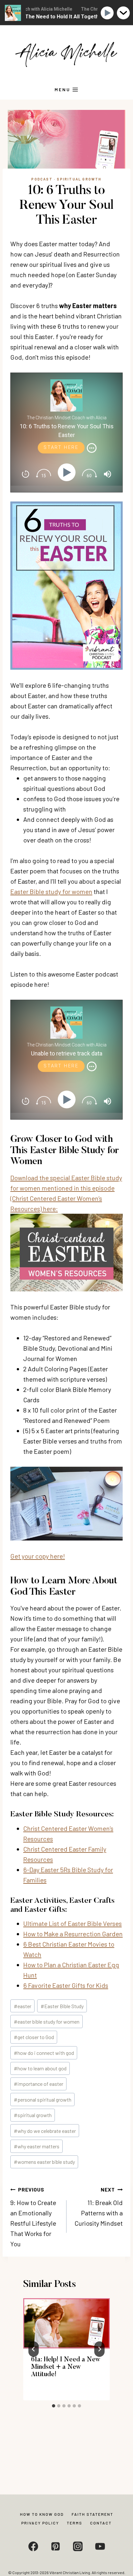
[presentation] (66, 2323)
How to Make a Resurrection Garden (73, 1934)
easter (23, 2006)
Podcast (42, 179)
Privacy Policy (40, 2523)
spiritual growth (33, 2115)
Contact (101, 2523)
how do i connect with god (44, 2053)
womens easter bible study (44, 2162)
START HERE (61, 447)
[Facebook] (33, 2546)
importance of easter (39, 2084)
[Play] (68, 472)
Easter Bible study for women (51, 891)
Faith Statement (92, 2514)
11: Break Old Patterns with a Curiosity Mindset (99, 2207)
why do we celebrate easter (45, 2131)
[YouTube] (100, 2546)
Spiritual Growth (79, 179)
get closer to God (34, 2037)
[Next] (99, 2349)
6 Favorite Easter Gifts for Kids (66, 1985)
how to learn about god (40, 2068)
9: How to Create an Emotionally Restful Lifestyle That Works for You (33, 2217)
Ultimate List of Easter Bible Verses (72, 1923)
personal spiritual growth (43, 2100)
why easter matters (37, 2146)
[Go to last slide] (34, 2349)
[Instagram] (78, 2546)
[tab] (54, 2406)
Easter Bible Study (62, 2006)
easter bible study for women (47, 2022)
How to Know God (42, 2514)
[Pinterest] (56, 2546)
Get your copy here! (38, 1556)
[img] (92, 448)
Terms (75, 2523)
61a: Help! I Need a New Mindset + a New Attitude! (66, 2367)
